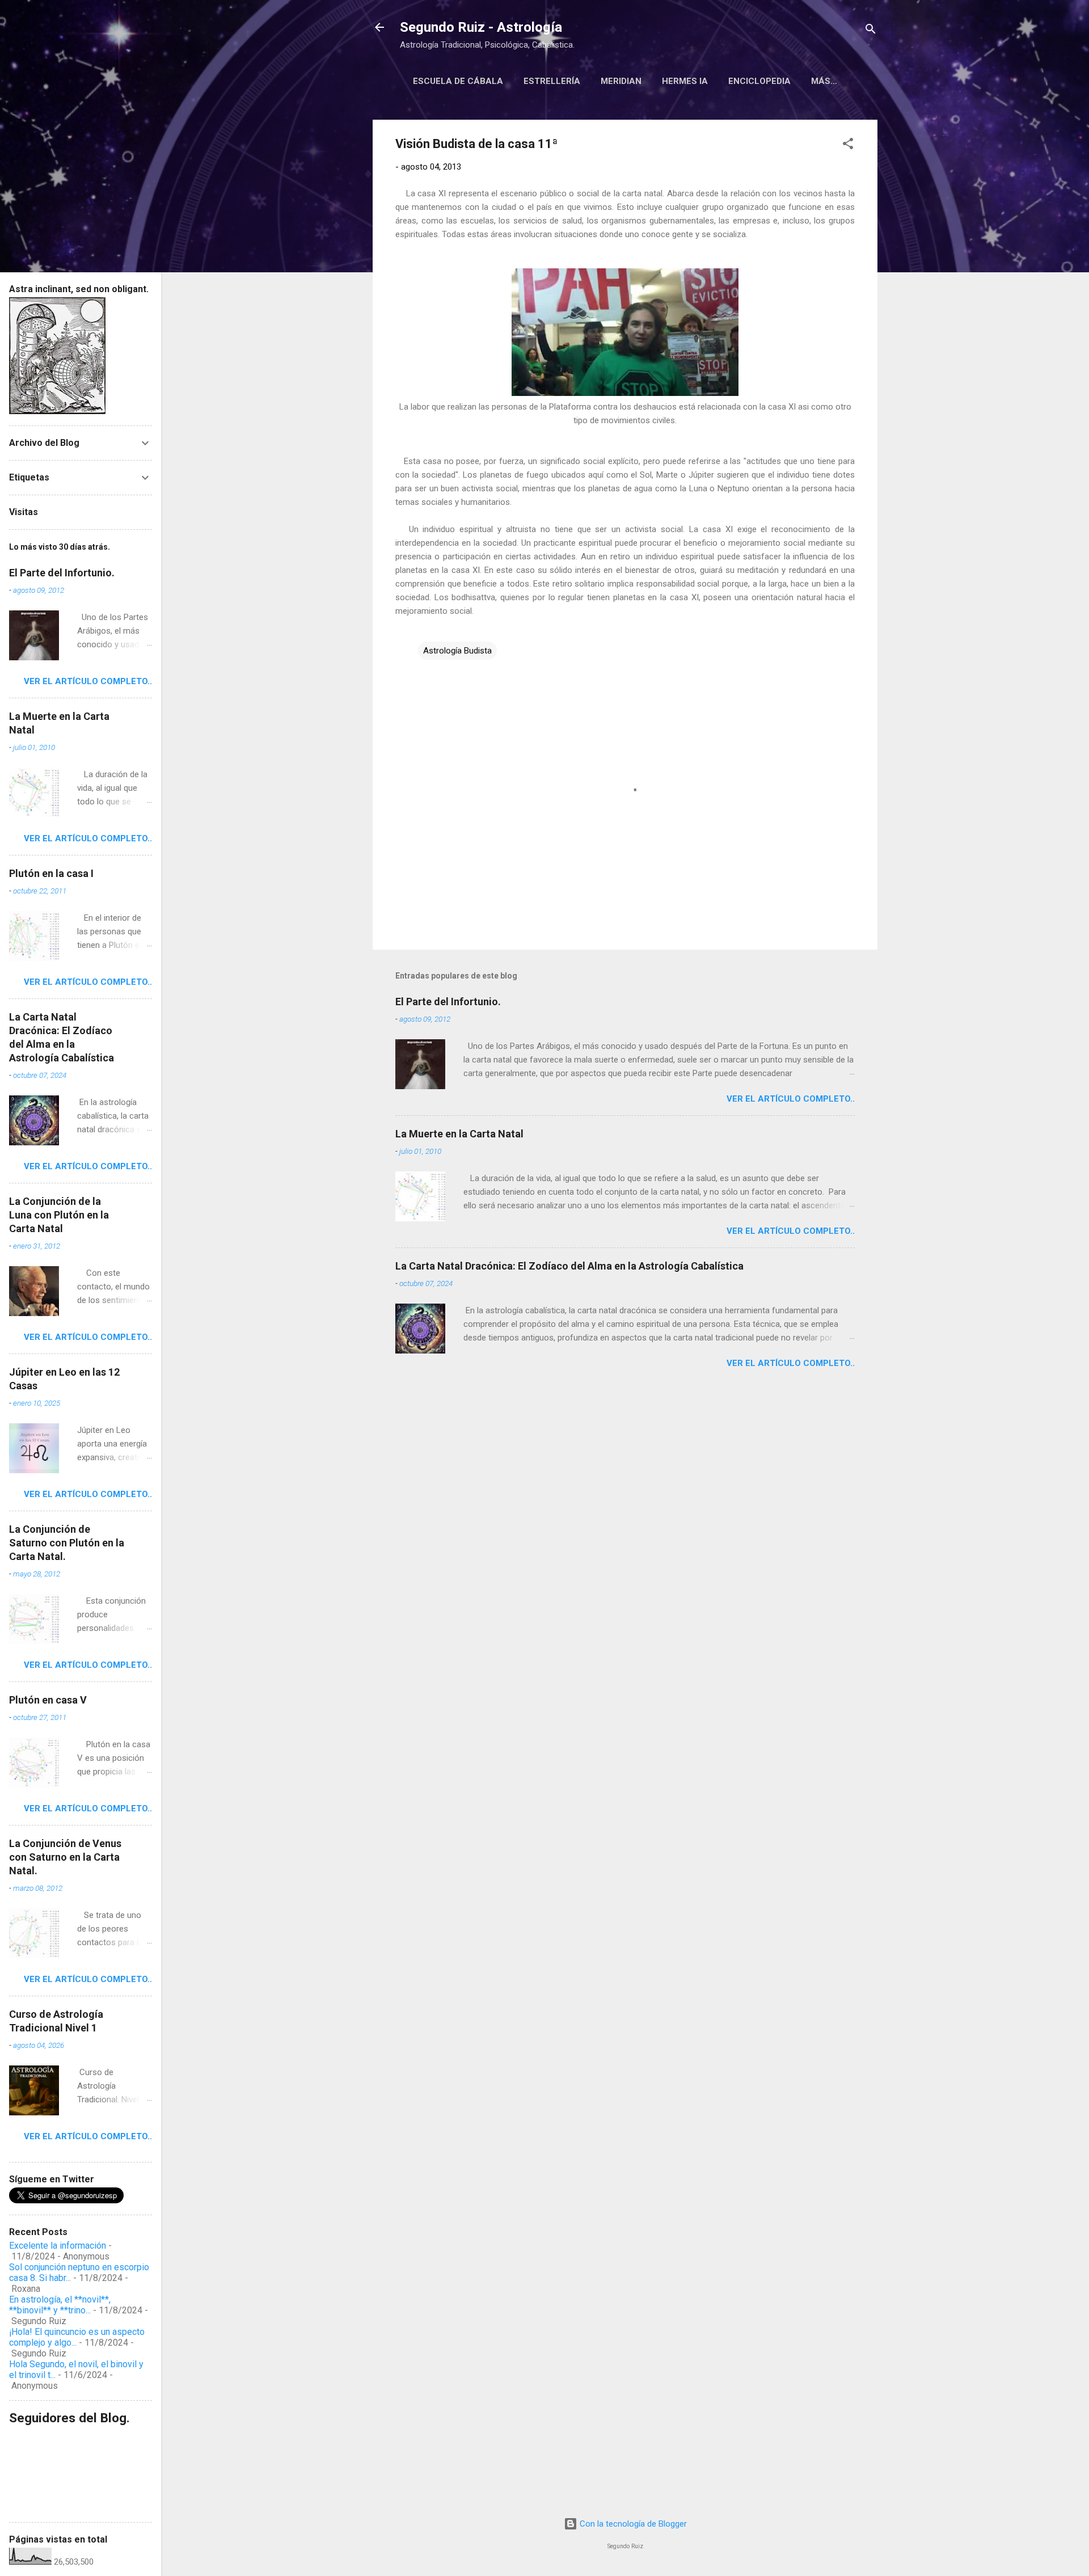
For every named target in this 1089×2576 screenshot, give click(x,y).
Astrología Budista (457, 651)
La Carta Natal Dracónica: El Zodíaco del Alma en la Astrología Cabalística (569, 1266)
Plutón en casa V (48, 1700)
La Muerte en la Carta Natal (459, 1134)
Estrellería (552, 81)
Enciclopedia (759, 81)
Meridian (621, 81)
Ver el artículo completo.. (791, 1099)
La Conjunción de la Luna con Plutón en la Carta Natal (59, 1215)
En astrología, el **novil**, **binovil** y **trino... (60, 2305)
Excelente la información (58, 2246)
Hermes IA (685, 81)
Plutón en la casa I (51, 873)
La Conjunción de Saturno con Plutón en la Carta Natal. (67, 1543)
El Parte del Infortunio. (448, 1002)
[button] (848, 146)
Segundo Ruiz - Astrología (481, 27)
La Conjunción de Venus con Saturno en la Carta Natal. (65, 1857)
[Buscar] (871, 31)
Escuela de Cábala (458, 81)
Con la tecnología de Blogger (632, 2524)
